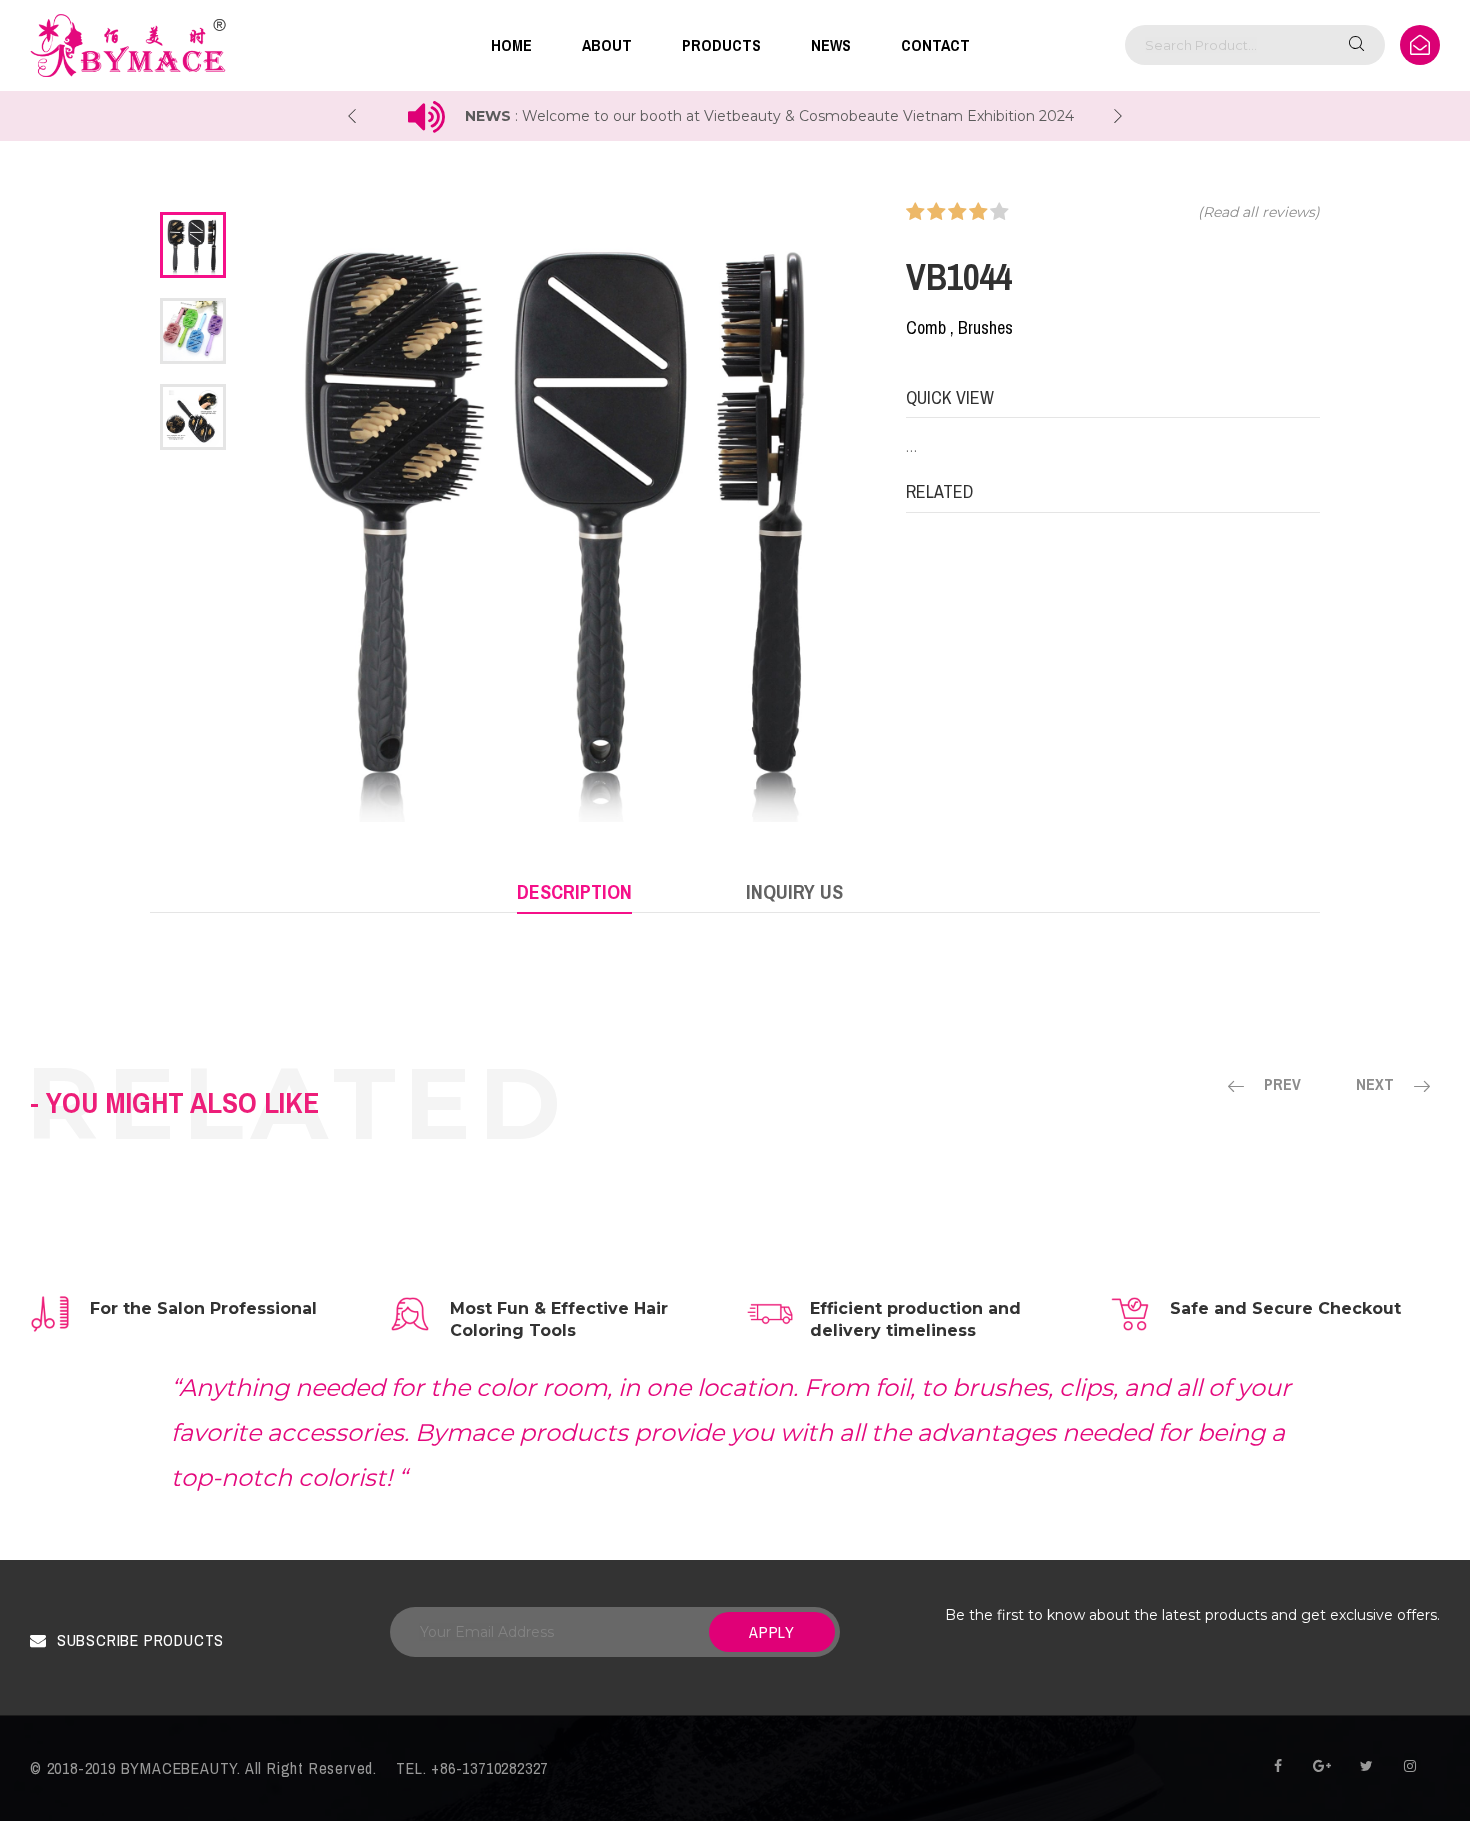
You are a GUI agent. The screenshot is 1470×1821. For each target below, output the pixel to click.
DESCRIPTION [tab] (574, 891)
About (607, 45)
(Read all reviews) (1259, 212)
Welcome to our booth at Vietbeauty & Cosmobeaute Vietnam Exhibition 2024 (792, 116)
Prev (1282, 1084)
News (831, 45)
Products (721, 45)
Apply (772, 1632)
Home (511, 45)
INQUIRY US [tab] (794, 891)
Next (1375, 1084)
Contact (935, 45)
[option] (193, 245)
